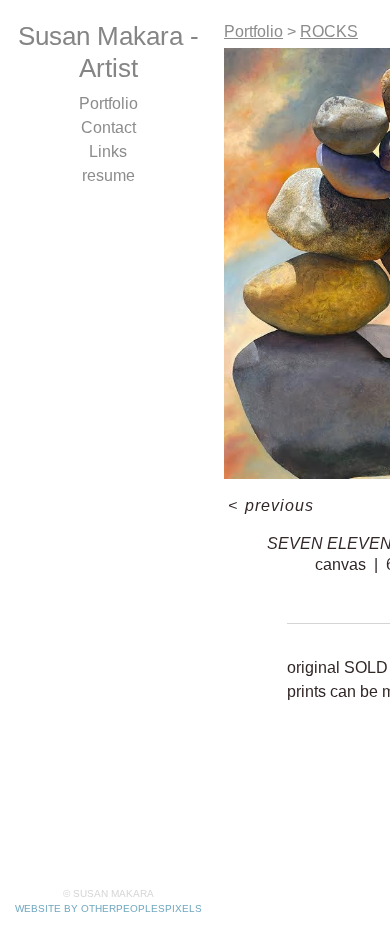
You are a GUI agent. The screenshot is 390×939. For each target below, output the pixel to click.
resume (108, 175)
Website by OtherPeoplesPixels (108, 908)
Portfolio (108, 103)
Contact (108, 127)
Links (108, 151)
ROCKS (329, 31)
